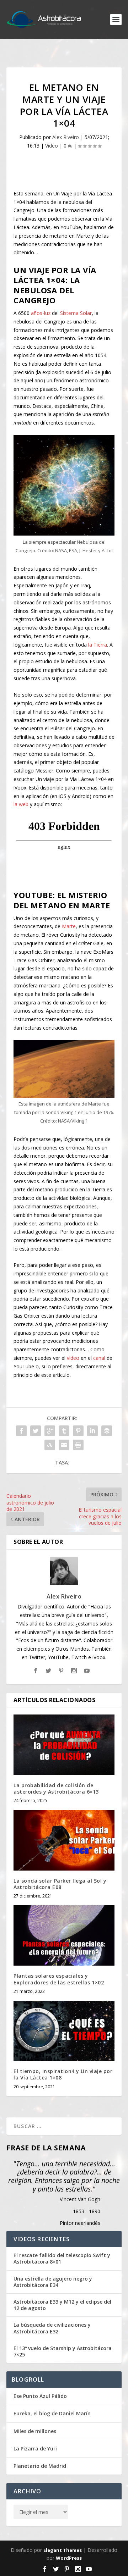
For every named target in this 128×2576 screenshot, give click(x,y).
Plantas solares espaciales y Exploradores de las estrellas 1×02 (59, 1979)
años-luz (41, 313)
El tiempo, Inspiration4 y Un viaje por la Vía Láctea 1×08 (63, 2074)
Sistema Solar (76, 313)
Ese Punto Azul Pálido (40, 2396)
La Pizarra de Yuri (35, 2448)
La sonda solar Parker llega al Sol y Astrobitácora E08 (60, 1884)
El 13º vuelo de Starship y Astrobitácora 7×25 (63, 2351)
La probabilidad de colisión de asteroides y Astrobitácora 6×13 (56, 1788)
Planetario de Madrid (40, 2466)
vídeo (73, 1358)
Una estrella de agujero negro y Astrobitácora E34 (53, 2282)
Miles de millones (35, 2431)
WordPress (69, 2558)
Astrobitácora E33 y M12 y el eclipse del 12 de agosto (62, 2305)
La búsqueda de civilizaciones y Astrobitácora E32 (52, 2328)
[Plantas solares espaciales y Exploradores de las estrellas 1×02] (64, 1935)
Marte (69, 926)
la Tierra (98, 645)
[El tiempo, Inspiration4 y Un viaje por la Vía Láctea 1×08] (64, 2031)
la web (21, 804)
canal (99, 1358)
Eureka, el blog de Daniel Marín (52, 2413)
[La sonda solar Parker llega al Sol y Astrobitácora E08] (64, 1840)
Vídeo (52, 146)
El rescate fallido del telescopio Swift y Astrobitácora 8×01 (62, 2259)
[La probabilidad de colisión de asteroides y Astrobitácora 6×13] (64, 1745)
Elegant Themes (63, 2550)
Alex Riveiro (66, 137)
